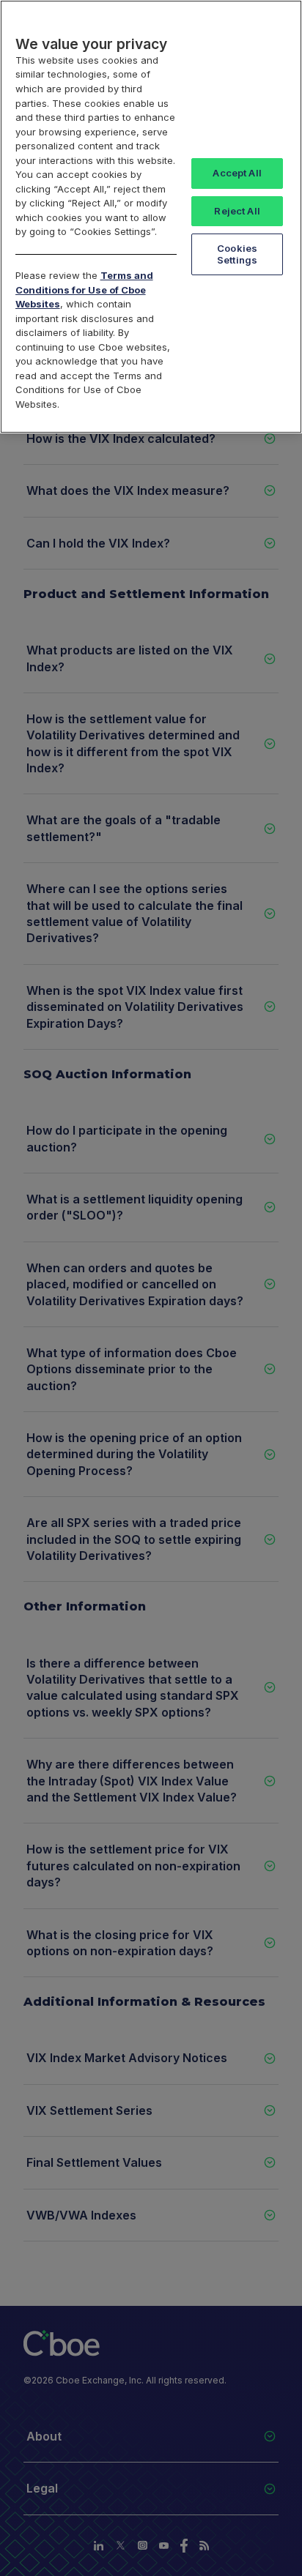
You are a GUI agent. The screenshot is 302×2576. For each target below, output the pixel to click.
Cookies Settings (237, 254)
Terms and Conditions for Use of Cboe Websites (84, 290)
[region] (151, 217)
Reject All (237, 211)
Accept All (237, 173)
